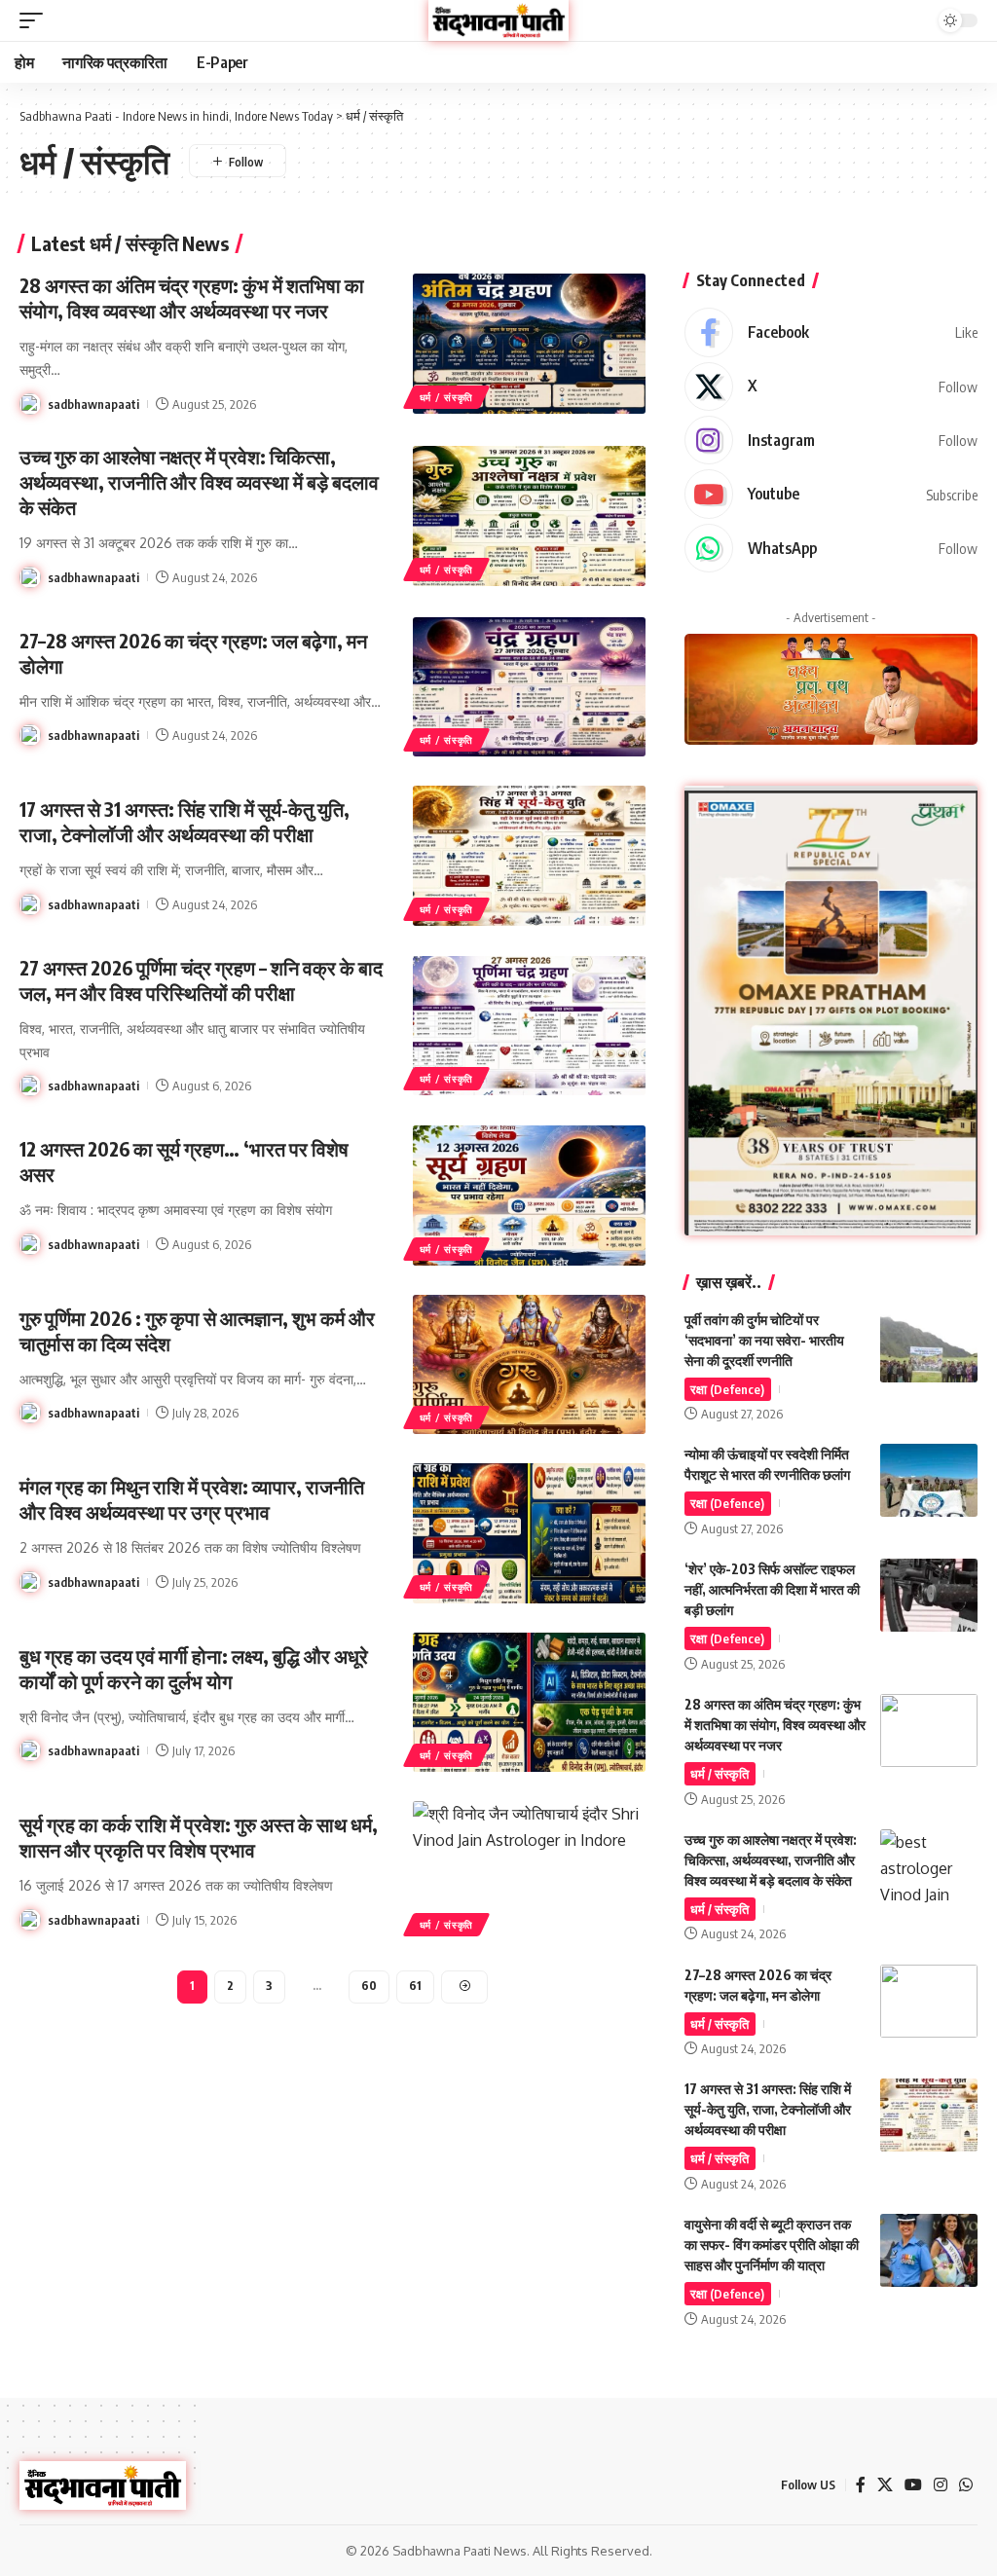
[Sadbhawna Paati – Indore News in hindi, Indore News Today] (103, 2485)
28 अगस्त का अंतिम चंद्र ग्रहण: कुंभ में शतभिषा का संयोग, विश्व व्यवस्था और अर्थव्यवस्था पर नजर (192, 297)
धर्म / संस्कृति (446, 397)
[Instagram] (831, 440)
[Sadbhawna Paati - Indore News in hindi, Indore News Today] (498, 20)
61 (415, 1986)
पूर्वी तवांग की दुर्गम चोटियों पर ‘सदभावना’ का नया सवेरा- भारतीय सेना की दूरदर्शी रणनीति (764, 1340)
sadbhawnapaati (93, 404)
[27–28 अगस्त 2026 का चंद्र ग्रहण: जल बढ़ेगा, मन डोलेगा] (529, 687)
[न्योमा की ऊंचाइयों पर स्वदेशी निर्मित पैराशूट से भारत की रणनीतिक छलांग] (929, 1480)
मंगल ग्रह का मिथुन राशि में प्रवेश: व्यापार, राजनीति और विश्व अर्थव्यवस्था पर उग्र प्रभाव (192, 1499)
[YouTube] (913, 2485)
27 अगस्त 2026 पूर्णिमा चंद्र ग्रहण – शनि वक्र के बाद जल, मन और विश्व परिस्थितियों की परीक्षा (201, 980)
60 (369, 1986)
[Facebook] (831, 332)
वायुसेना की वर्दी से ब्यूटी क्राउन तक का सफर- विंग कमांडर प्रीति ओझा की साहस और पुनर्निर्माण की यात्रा (772, 2245)
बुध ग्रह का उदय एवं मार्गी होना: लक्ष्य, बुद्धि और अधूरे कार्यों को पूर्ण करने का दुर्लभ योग (194, 1668)
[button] (36, 20)
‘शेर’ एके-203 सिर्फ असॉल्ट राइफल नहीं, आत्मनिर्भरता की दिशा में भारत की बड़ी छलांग (772, 1589)
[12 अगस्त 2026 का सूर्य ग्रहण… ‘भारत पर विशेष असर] (529, 1195)
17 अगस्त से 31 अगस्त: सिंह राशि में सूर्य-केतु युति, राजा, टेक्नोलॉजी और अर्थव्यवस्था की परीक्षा (185, 821)
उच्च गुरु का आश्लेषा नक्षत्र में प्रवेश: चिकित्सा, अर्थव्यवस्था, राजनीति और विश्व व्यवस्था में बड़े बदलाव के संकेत (199, 481)
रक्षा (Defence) (727, 1389)
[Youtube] (831, 494)
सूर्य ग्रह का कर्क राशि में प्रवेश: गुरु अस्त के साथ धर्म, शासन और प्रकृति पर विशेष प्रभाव (199, 1837)
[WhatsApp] (831, 548)
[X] (831, 386)
